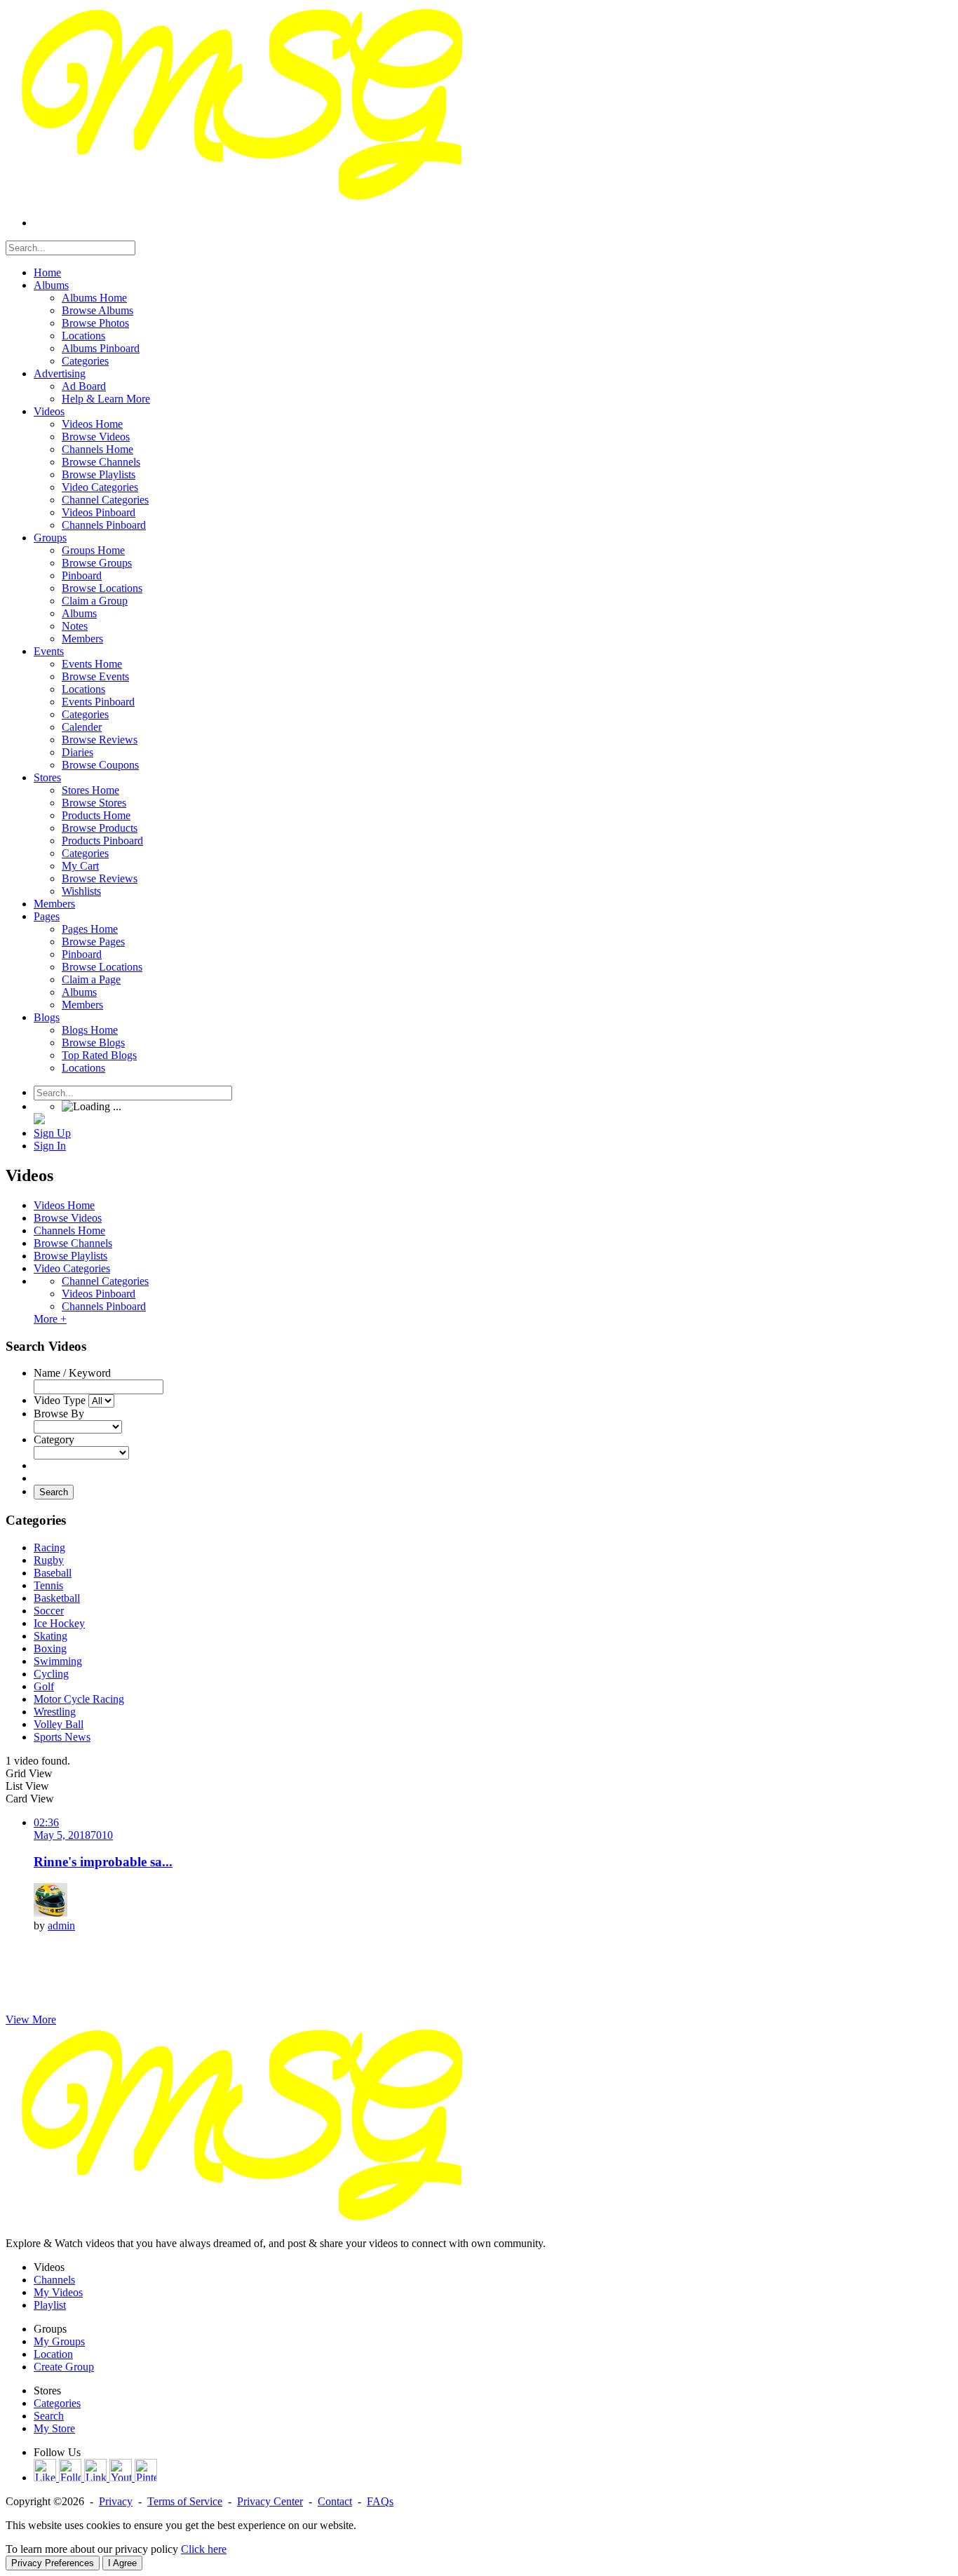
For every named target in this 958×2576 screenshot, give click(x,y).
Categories (57, 2403)
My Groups (59, 2341)
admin (61, 1926)
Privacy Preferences (53, 2563)
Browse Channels (73, 1243)
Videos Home (64, 1205)
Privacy (116, 2501)
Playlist (50, 2305)
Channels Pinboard (104, 1306)
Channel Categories (105, 1281)
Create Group (64, 2367)
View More (31, 2019)
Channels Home (69, 1230)
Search (54, 1492)
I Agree (122, 2563)
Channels (54, 2280)
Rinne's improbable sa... (103, 1862)
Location (53, 2354)
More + (50, 1319)
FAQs (380, 2501)
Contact (335, 2501)
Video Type (60, 1400)
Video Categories (72, 1268)
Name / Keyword (72, 1373)
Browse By (59, 1414)
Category (54, 1439)
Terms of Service (185, 2501)
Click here (204, 2549)
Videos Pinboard (99, 1294)
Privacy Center (270, 2501)
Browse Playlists (70, 1256)
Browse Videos (68, 1218)
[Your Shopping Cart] (39, 1120)
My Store (54, 2428)
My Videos (58, 2292)
